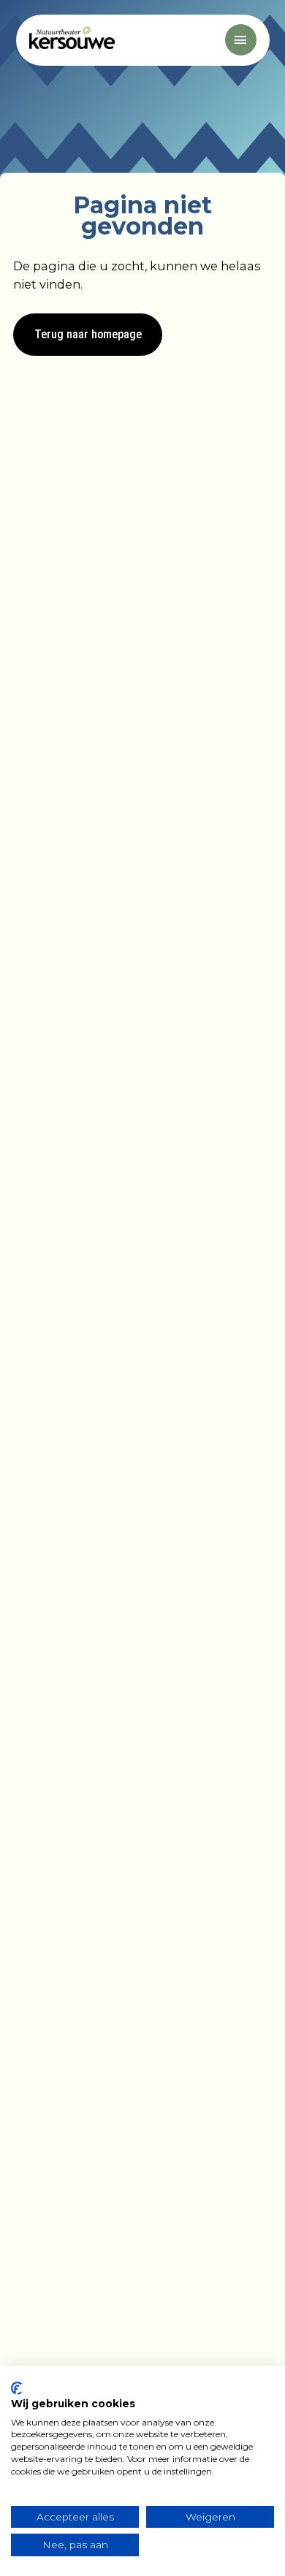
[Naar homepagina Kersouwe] (71, 39)
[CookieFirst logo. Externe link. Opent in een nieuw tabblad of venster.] (16, 2388)
